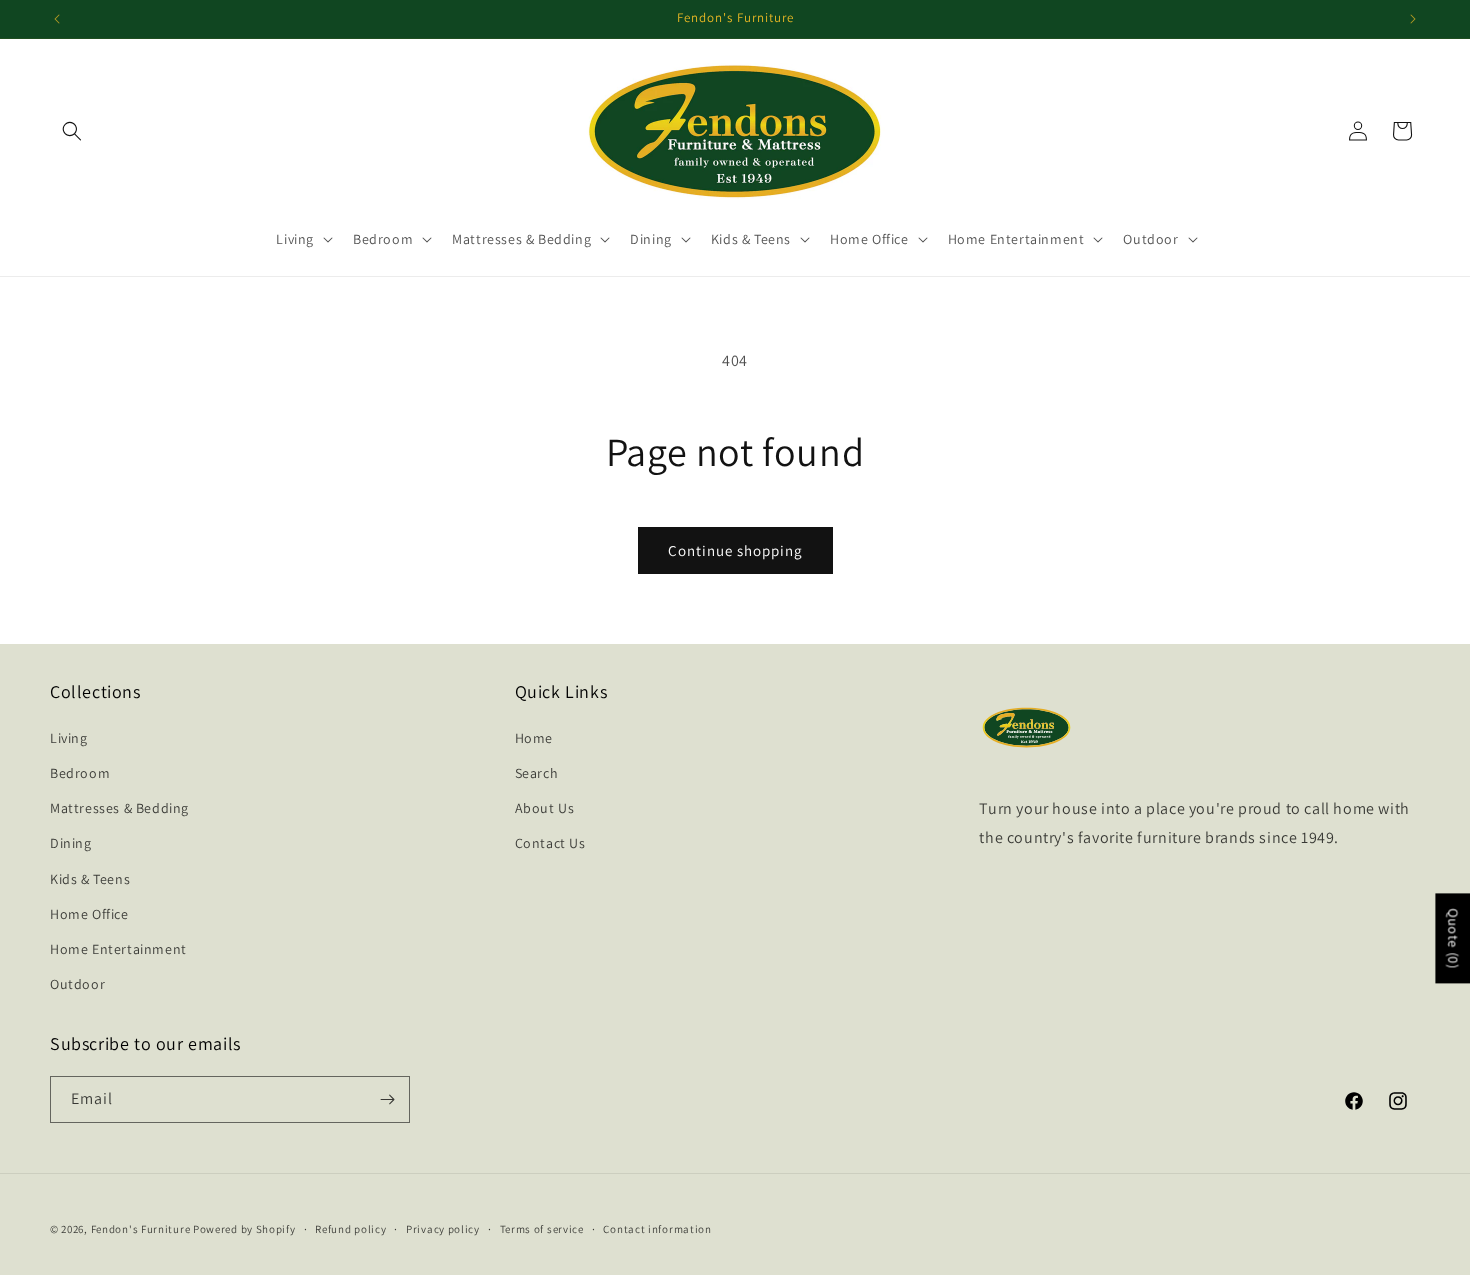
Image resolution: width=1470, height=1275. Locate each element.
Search (537, 773)
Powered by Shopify (244, 1229)
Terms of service (542, 1229)
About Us (545, 808)
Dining (71, 843)
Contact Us (550, 843)
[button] (72, 131)
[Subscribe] (387, 1099)
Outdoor (77, 984)
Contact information (657, 1229)
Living (69, 738)
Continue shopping (735, 550)
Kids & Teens (90, 879)
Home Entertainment (118, 949)
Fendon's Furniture (141, 1229)
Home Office (89, 914)
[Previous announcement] (57, 19)
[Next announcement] (1413, 19)
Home (534, 738)
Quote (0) (1453, 938)
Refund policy (350, 1229)
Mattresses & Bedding (119, 808)
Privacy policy (443, 1229)
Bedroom (80, 773)
